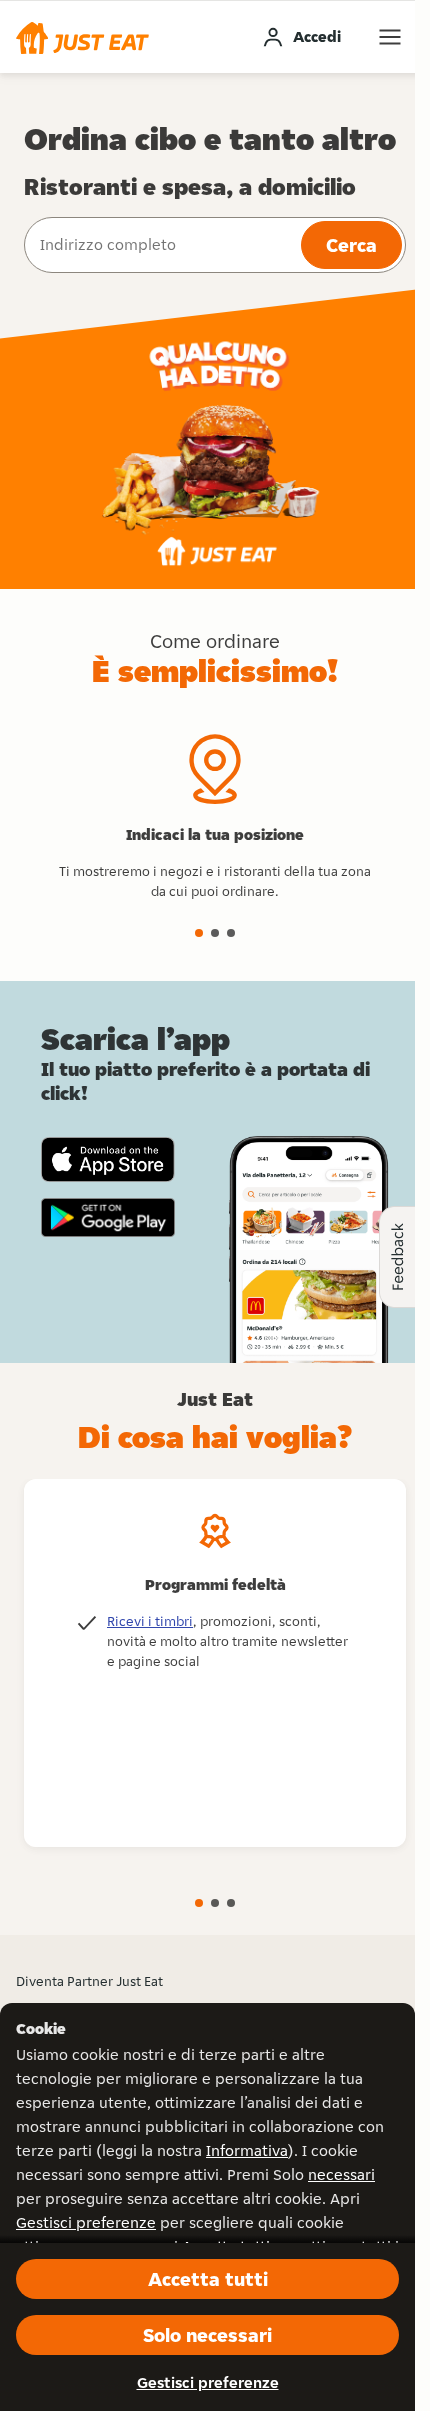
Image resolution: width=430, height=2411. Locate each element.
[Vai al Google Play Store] (108, 1218)
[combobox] (160, 245)
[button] (82, 37)
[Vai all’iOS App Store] (108, 1159)
